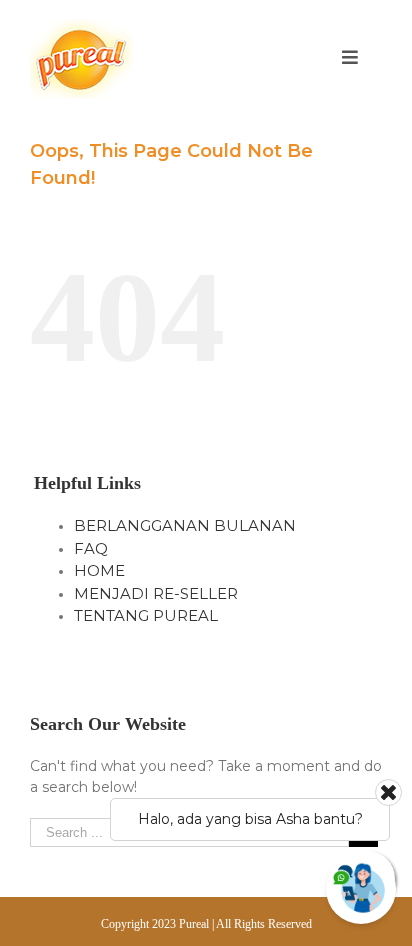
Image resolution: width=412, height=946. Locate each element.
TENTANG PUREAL (146, 615)
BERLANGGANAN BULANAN (185, 525)
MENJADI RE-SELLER (156, 593)
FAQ (91, 548)
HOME (99, 570)
